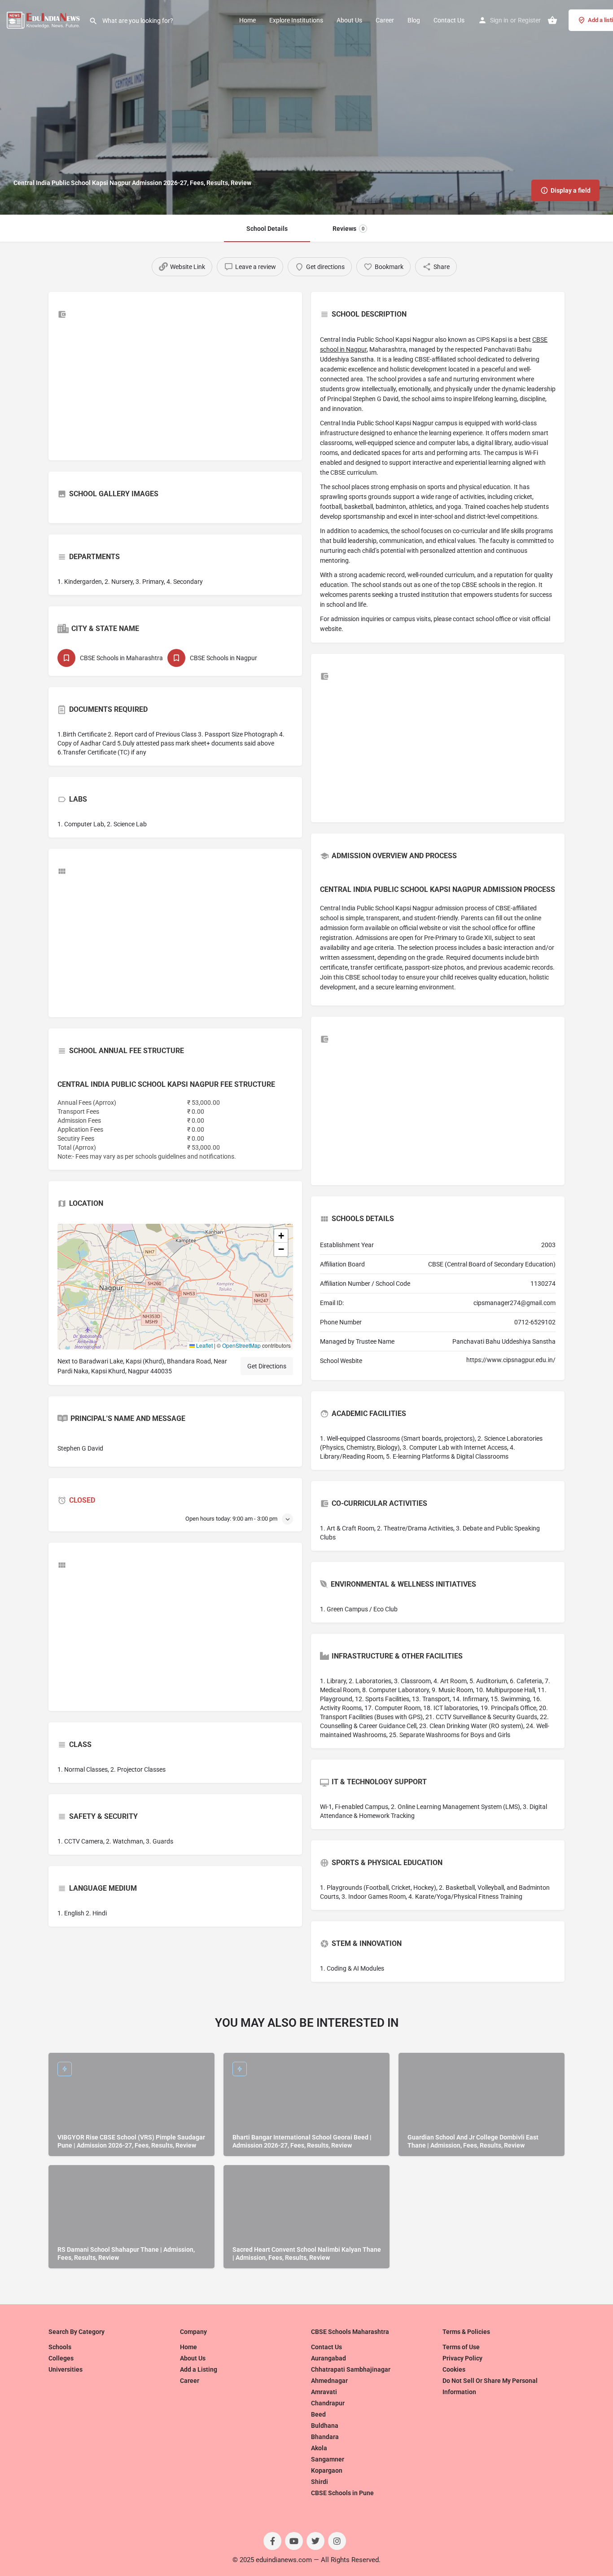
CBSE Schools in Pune (342, 2493)
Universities (66, 2369)
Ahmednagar (329, 2381)
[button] (175, 1287)
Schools (60, 2347)
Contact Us (449, 20)
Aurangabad (328, 2358)
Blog (414, 20)
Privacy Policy (462, 2358)
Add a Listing (199, 2369)
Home (247, 20)
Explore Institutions (296, 20)
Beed (318, 2414)
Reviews (348, 229)
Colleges (61, 2358)
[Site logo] (44, 19)
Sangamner (328, 2459)
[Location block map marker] (168, 1279)
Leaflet (204, 1345)
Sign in (499, 20)
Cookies (454, 2369)
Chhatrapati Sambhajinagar (351, 2369)
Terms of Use (461, 2347)
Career (385, 20)
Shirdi (320, 2482)
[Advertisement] (175, 388)
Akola (319, 2448)
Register (529, 20)
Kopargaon (327, 2470)
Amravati (324, 2392)
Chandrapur (328, 2403)
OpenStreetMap (241, 1345)
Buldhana (325, 2426)
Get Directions (267, 1366)
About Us (349, 20)
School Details (267, 229)
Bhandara (325, 2437)
